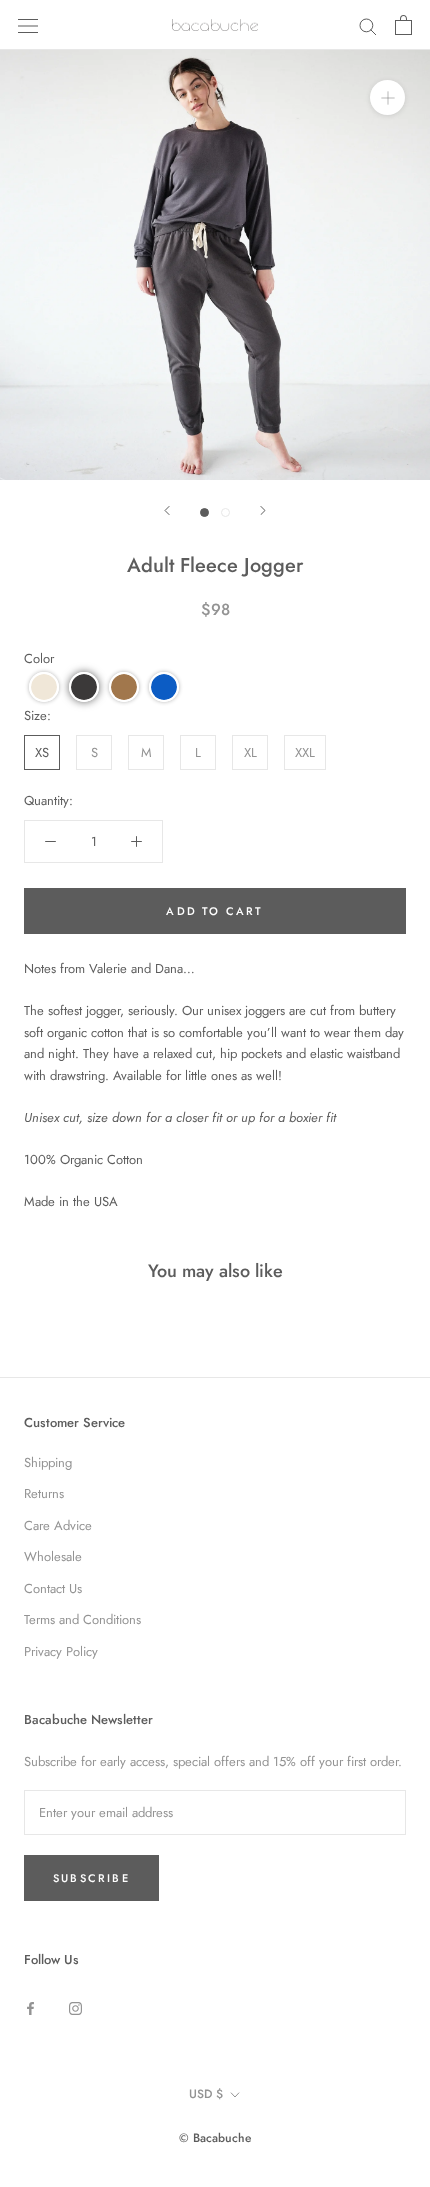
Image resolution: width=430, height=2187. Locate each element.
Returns (44, 1493)
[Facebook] (30, 2007)
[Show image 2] (225, 512)
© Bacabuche (215, 2138)
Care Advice (58, 1525)
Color (39, 658)
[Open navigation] (28, 24)
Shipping (48, 1462)
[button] (44, 687)
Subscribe (91, 1878)
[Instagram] (75, 2007)
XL (250, 752)
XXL (305, 752)
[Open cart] (403, 25)
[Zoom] (387, 97)
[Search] (368, 25)
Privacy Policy (61, 1651)
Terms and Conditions (82, 1619)
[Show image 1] (204, 512)
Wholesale (53, 1556)
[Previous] (167, 510)
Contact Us (53, 1588)
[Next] (263, 510)
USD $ (206, 2094)
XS (42, 752)
